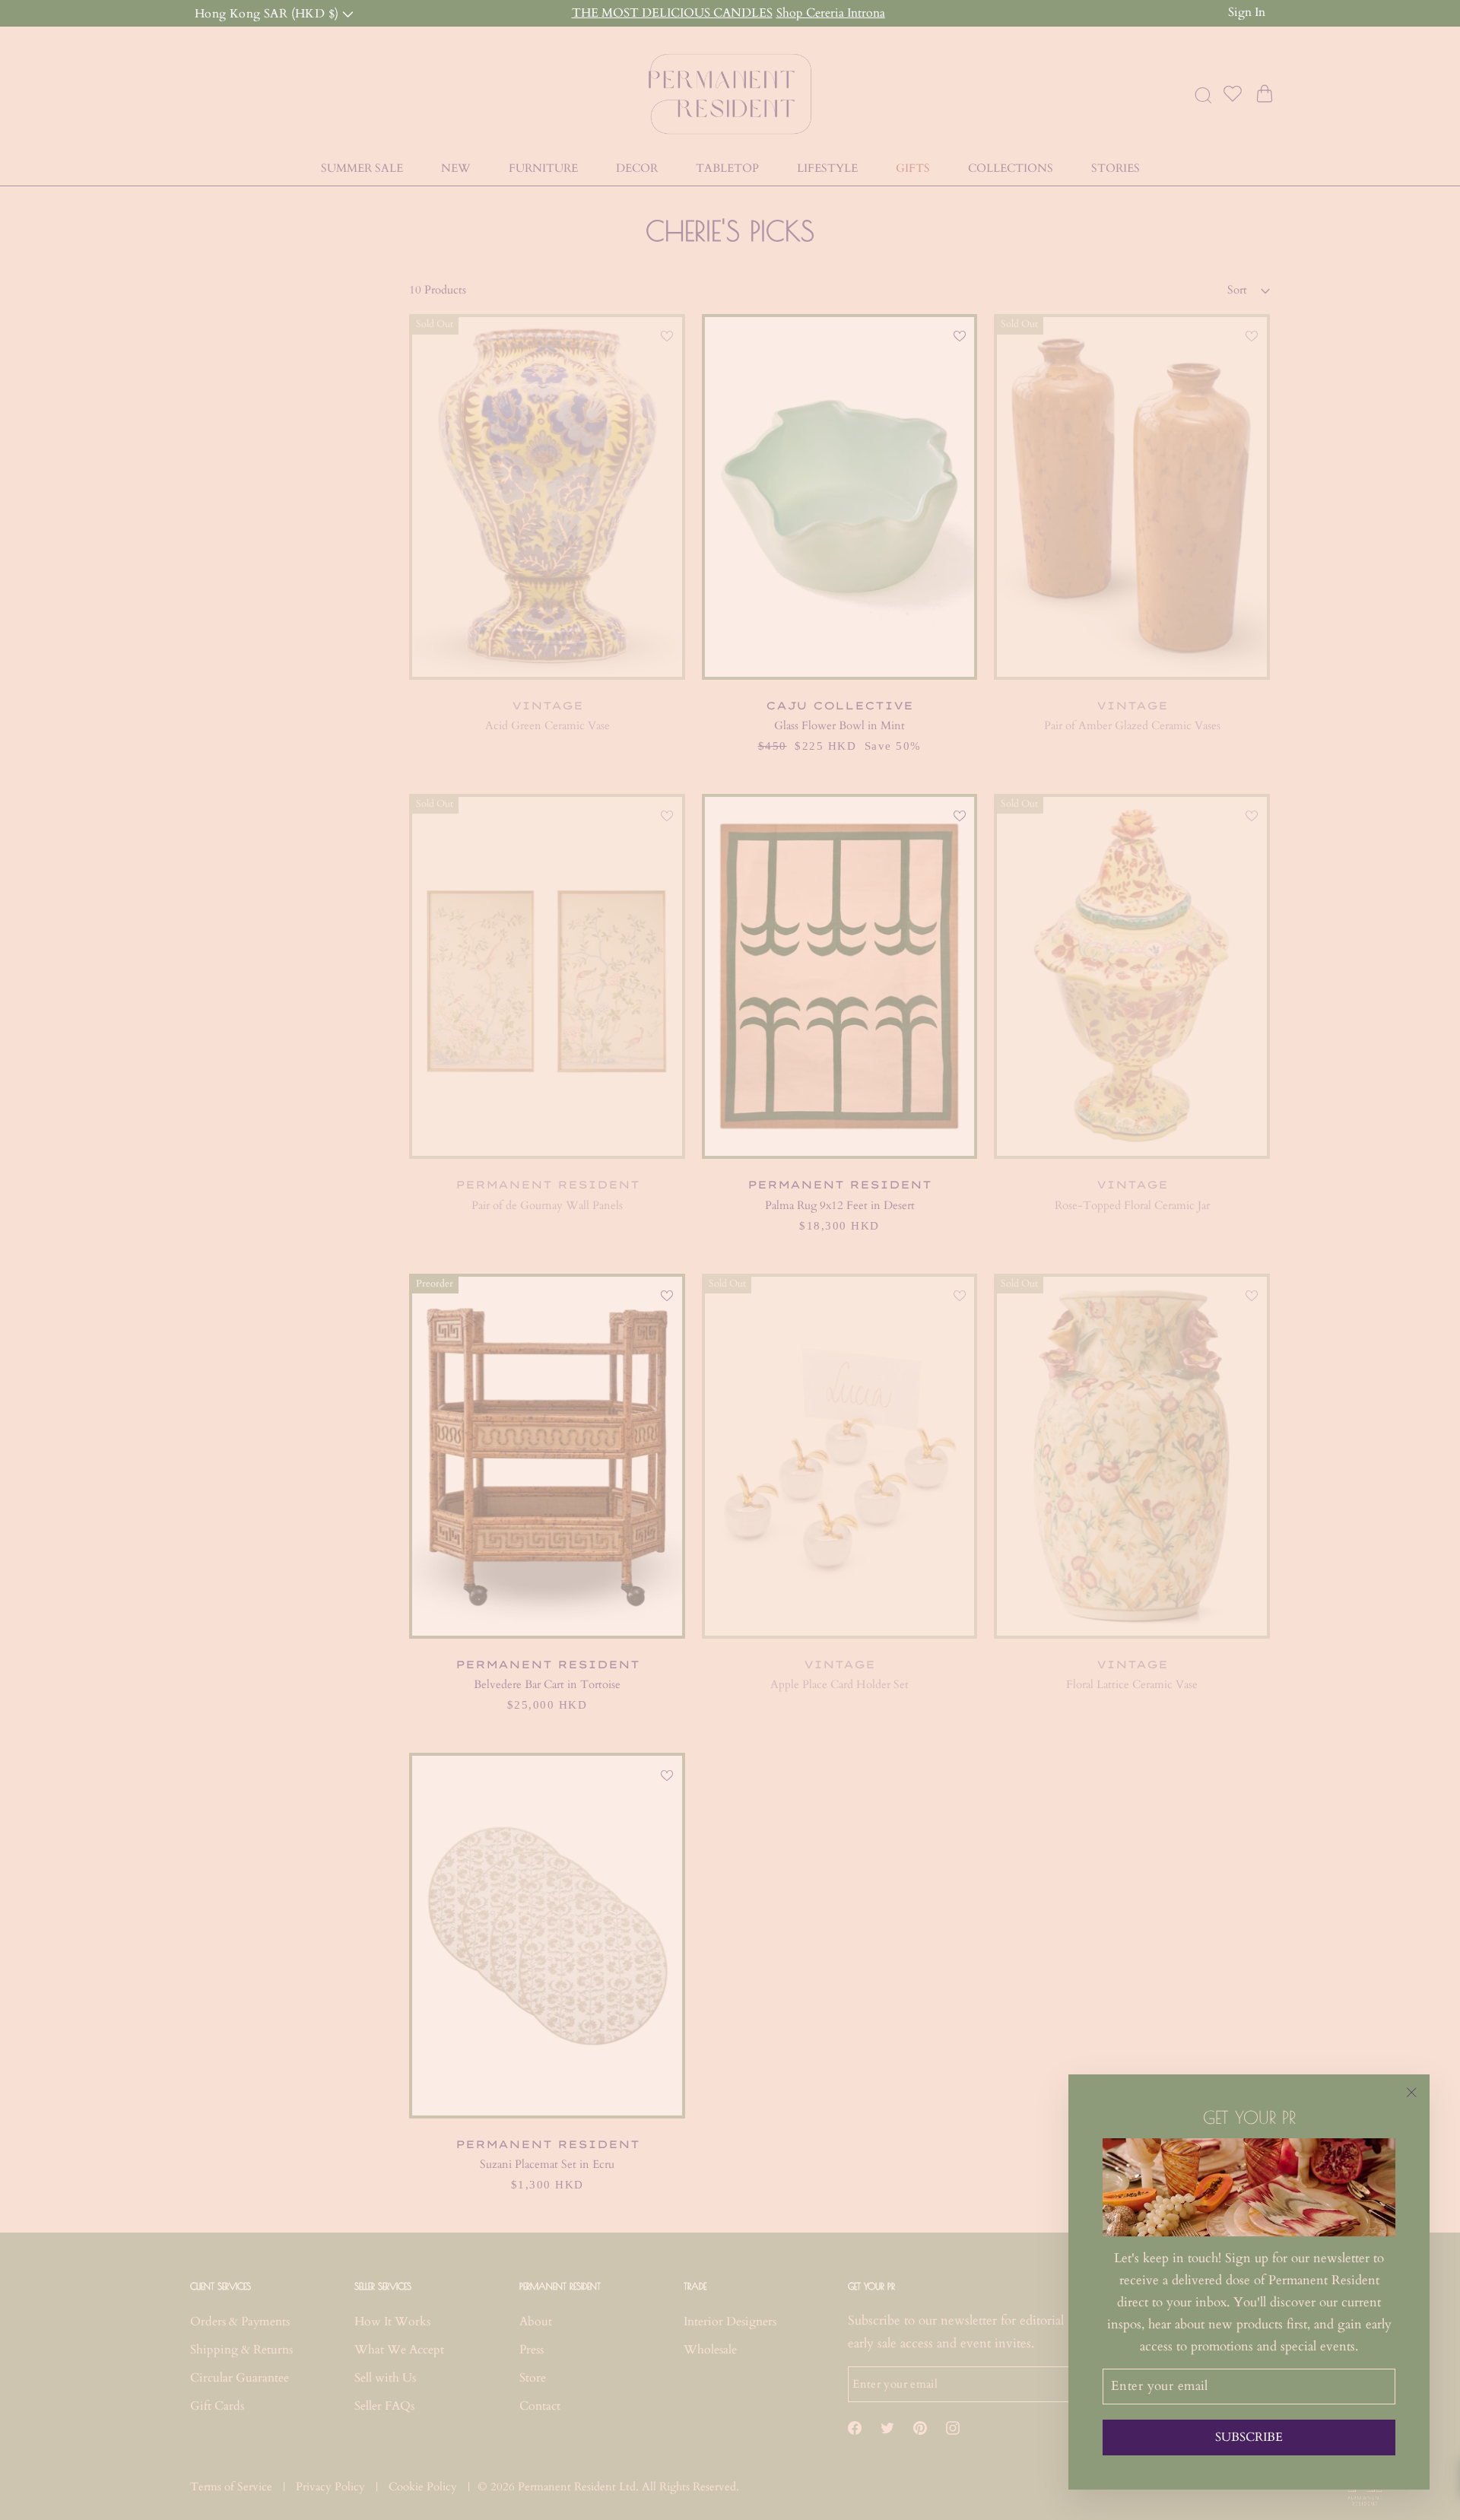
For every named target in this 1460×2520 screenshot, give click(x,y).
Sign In (1247, 12)
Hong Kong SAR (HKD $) (268, 13)
